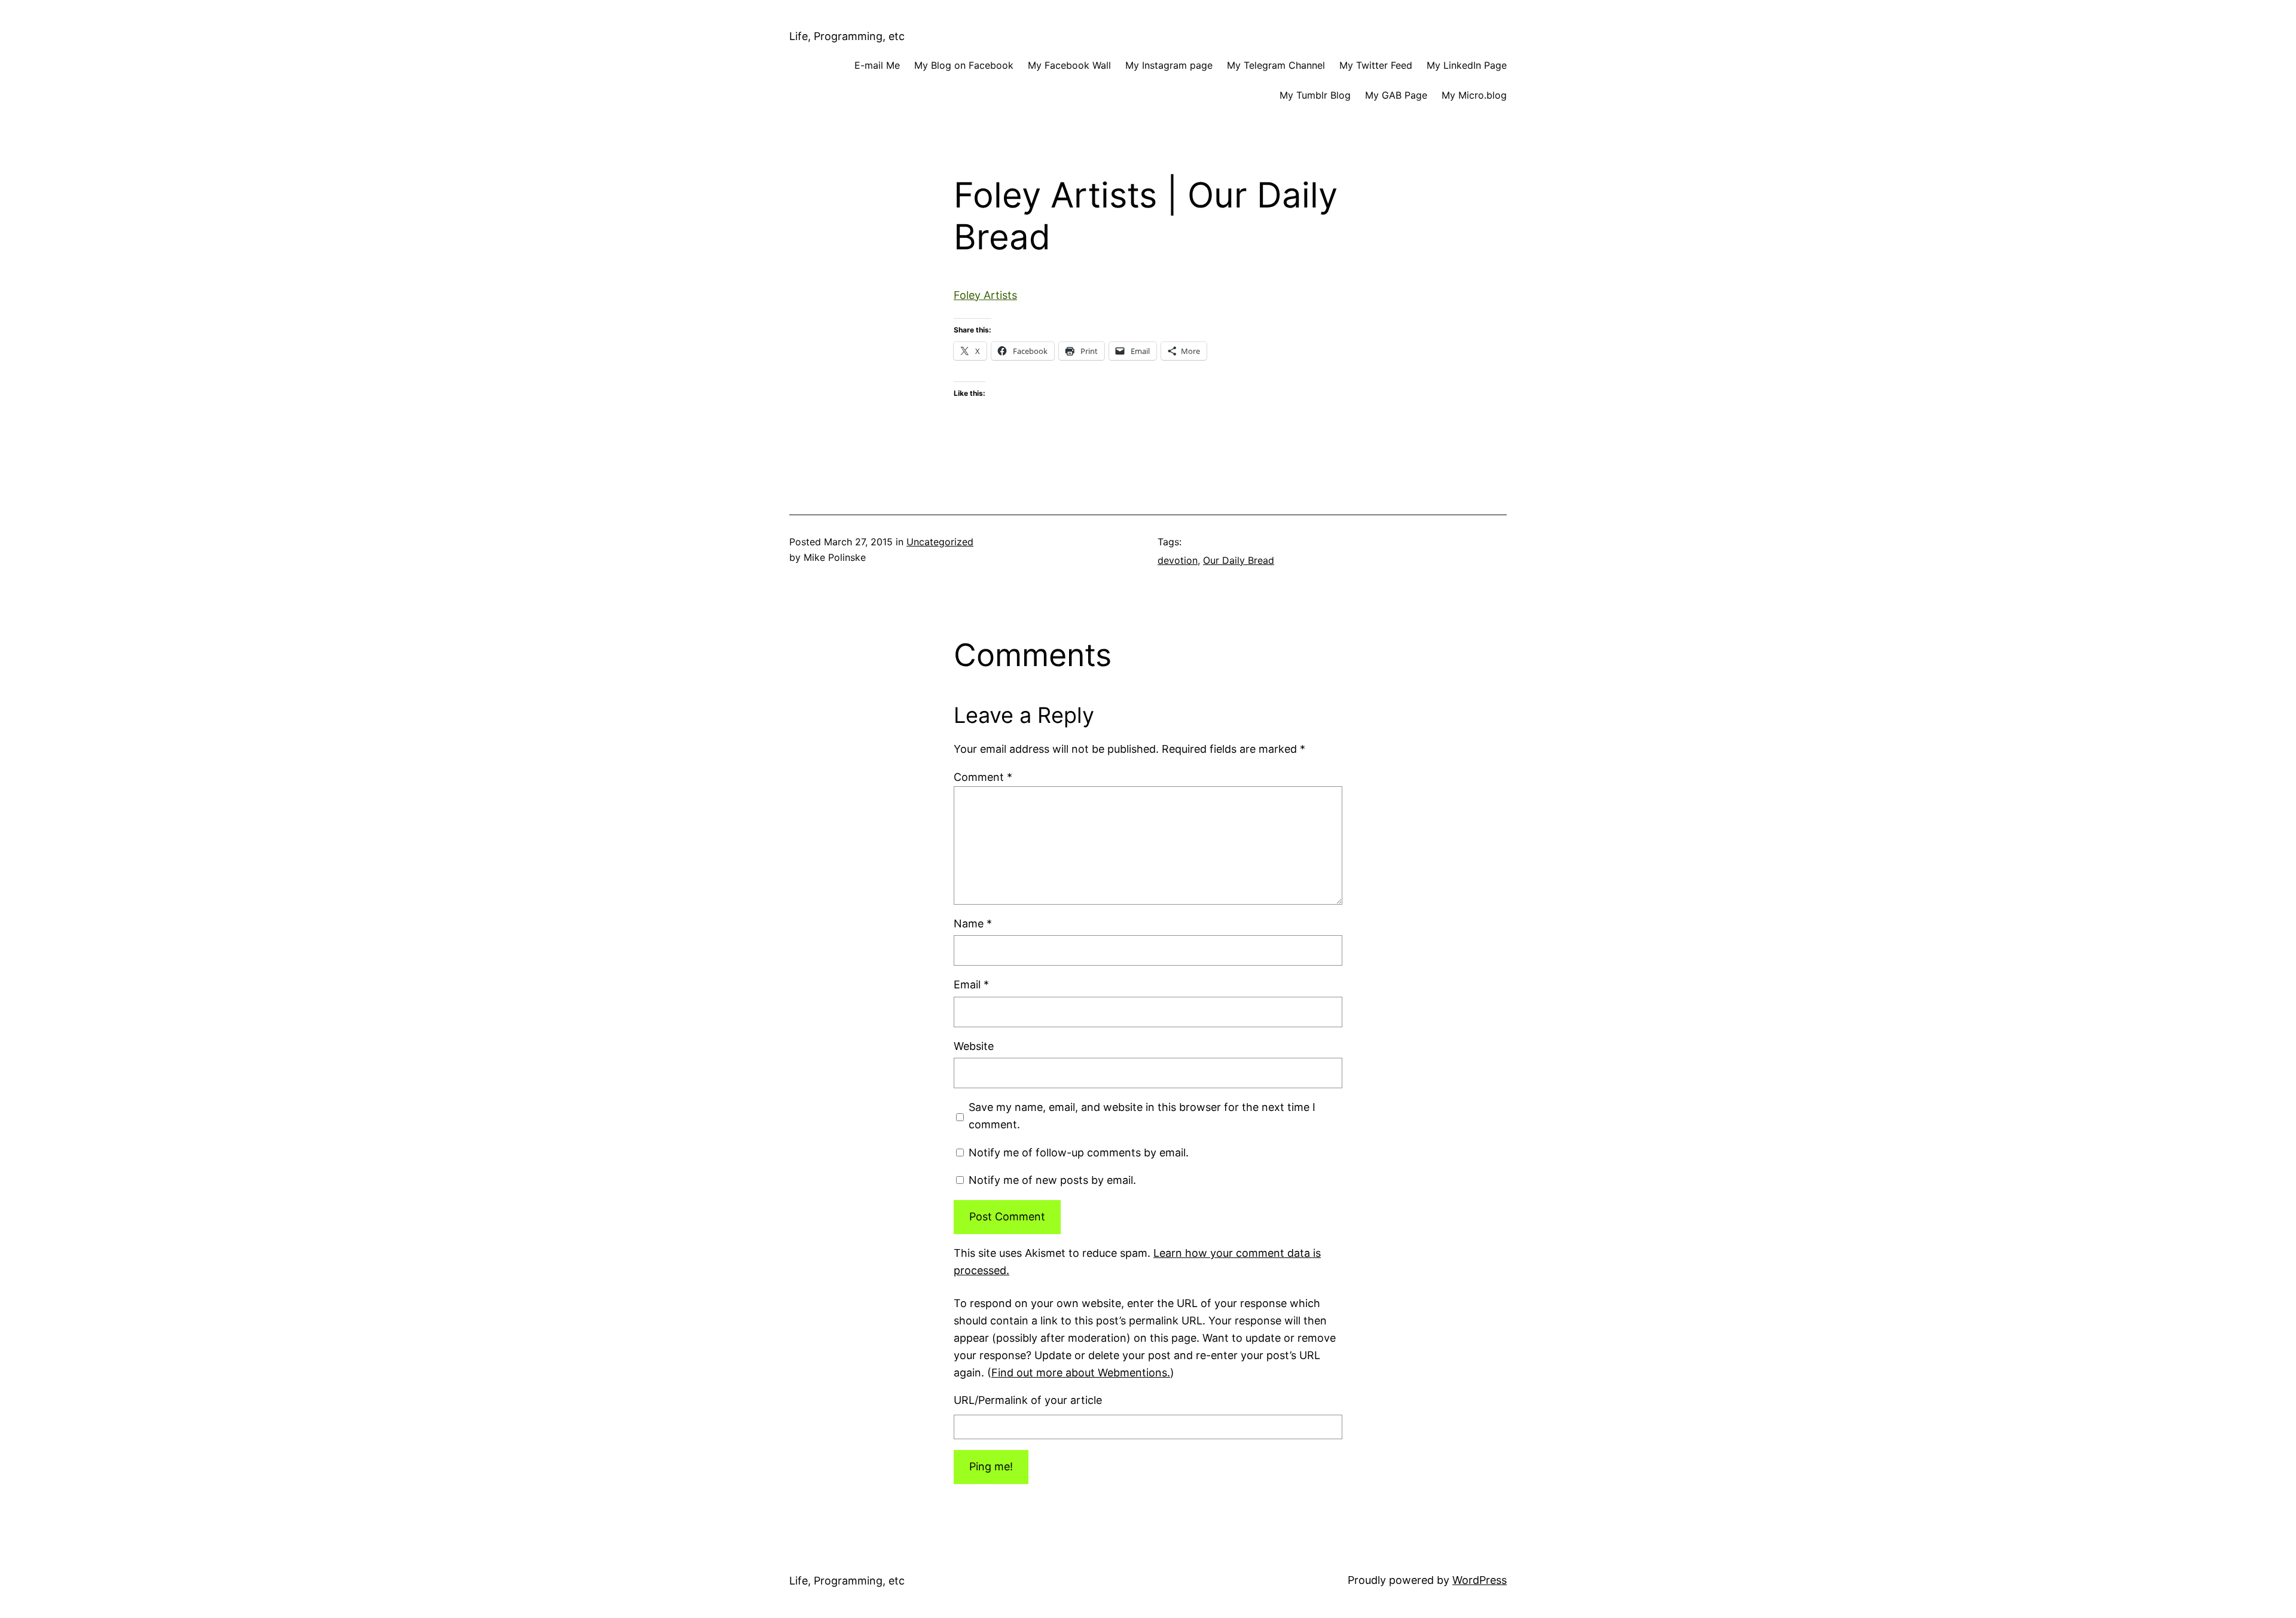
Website (974, 1046)
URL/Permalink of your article (1028, 1400)
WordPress (1480, 1580)
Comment (983, 777)
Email (971, 984)
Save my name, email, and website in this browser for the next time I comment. (1142, 1116)
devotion (1178, 560)
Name (973, 924)
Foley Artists (985, 295)
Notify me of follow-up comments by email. (1079, 1153)
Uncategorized (940, 542)
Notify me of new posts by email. (1052, 1180)
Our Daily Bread (1239, 560)
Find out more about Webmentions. (1081, 1373)
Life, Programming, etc (847, 36)
